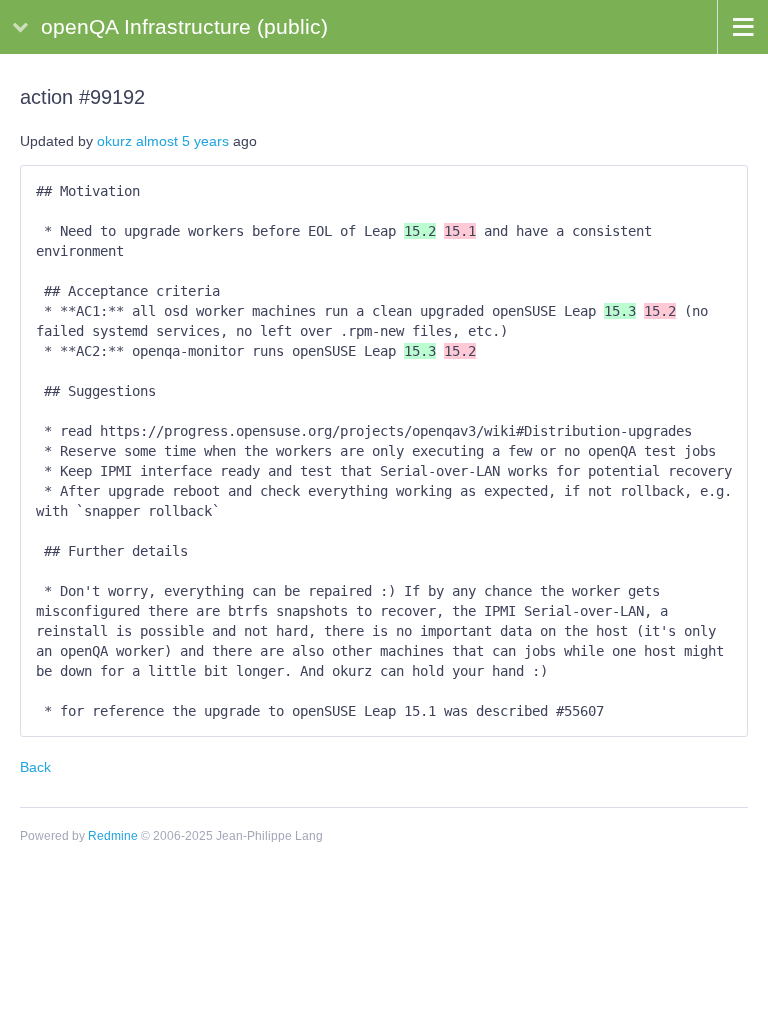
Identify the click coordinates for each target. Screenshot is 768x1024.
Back (35, 767)
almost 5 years (182, 141)
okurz (114, 141)
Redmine (113, 836)
